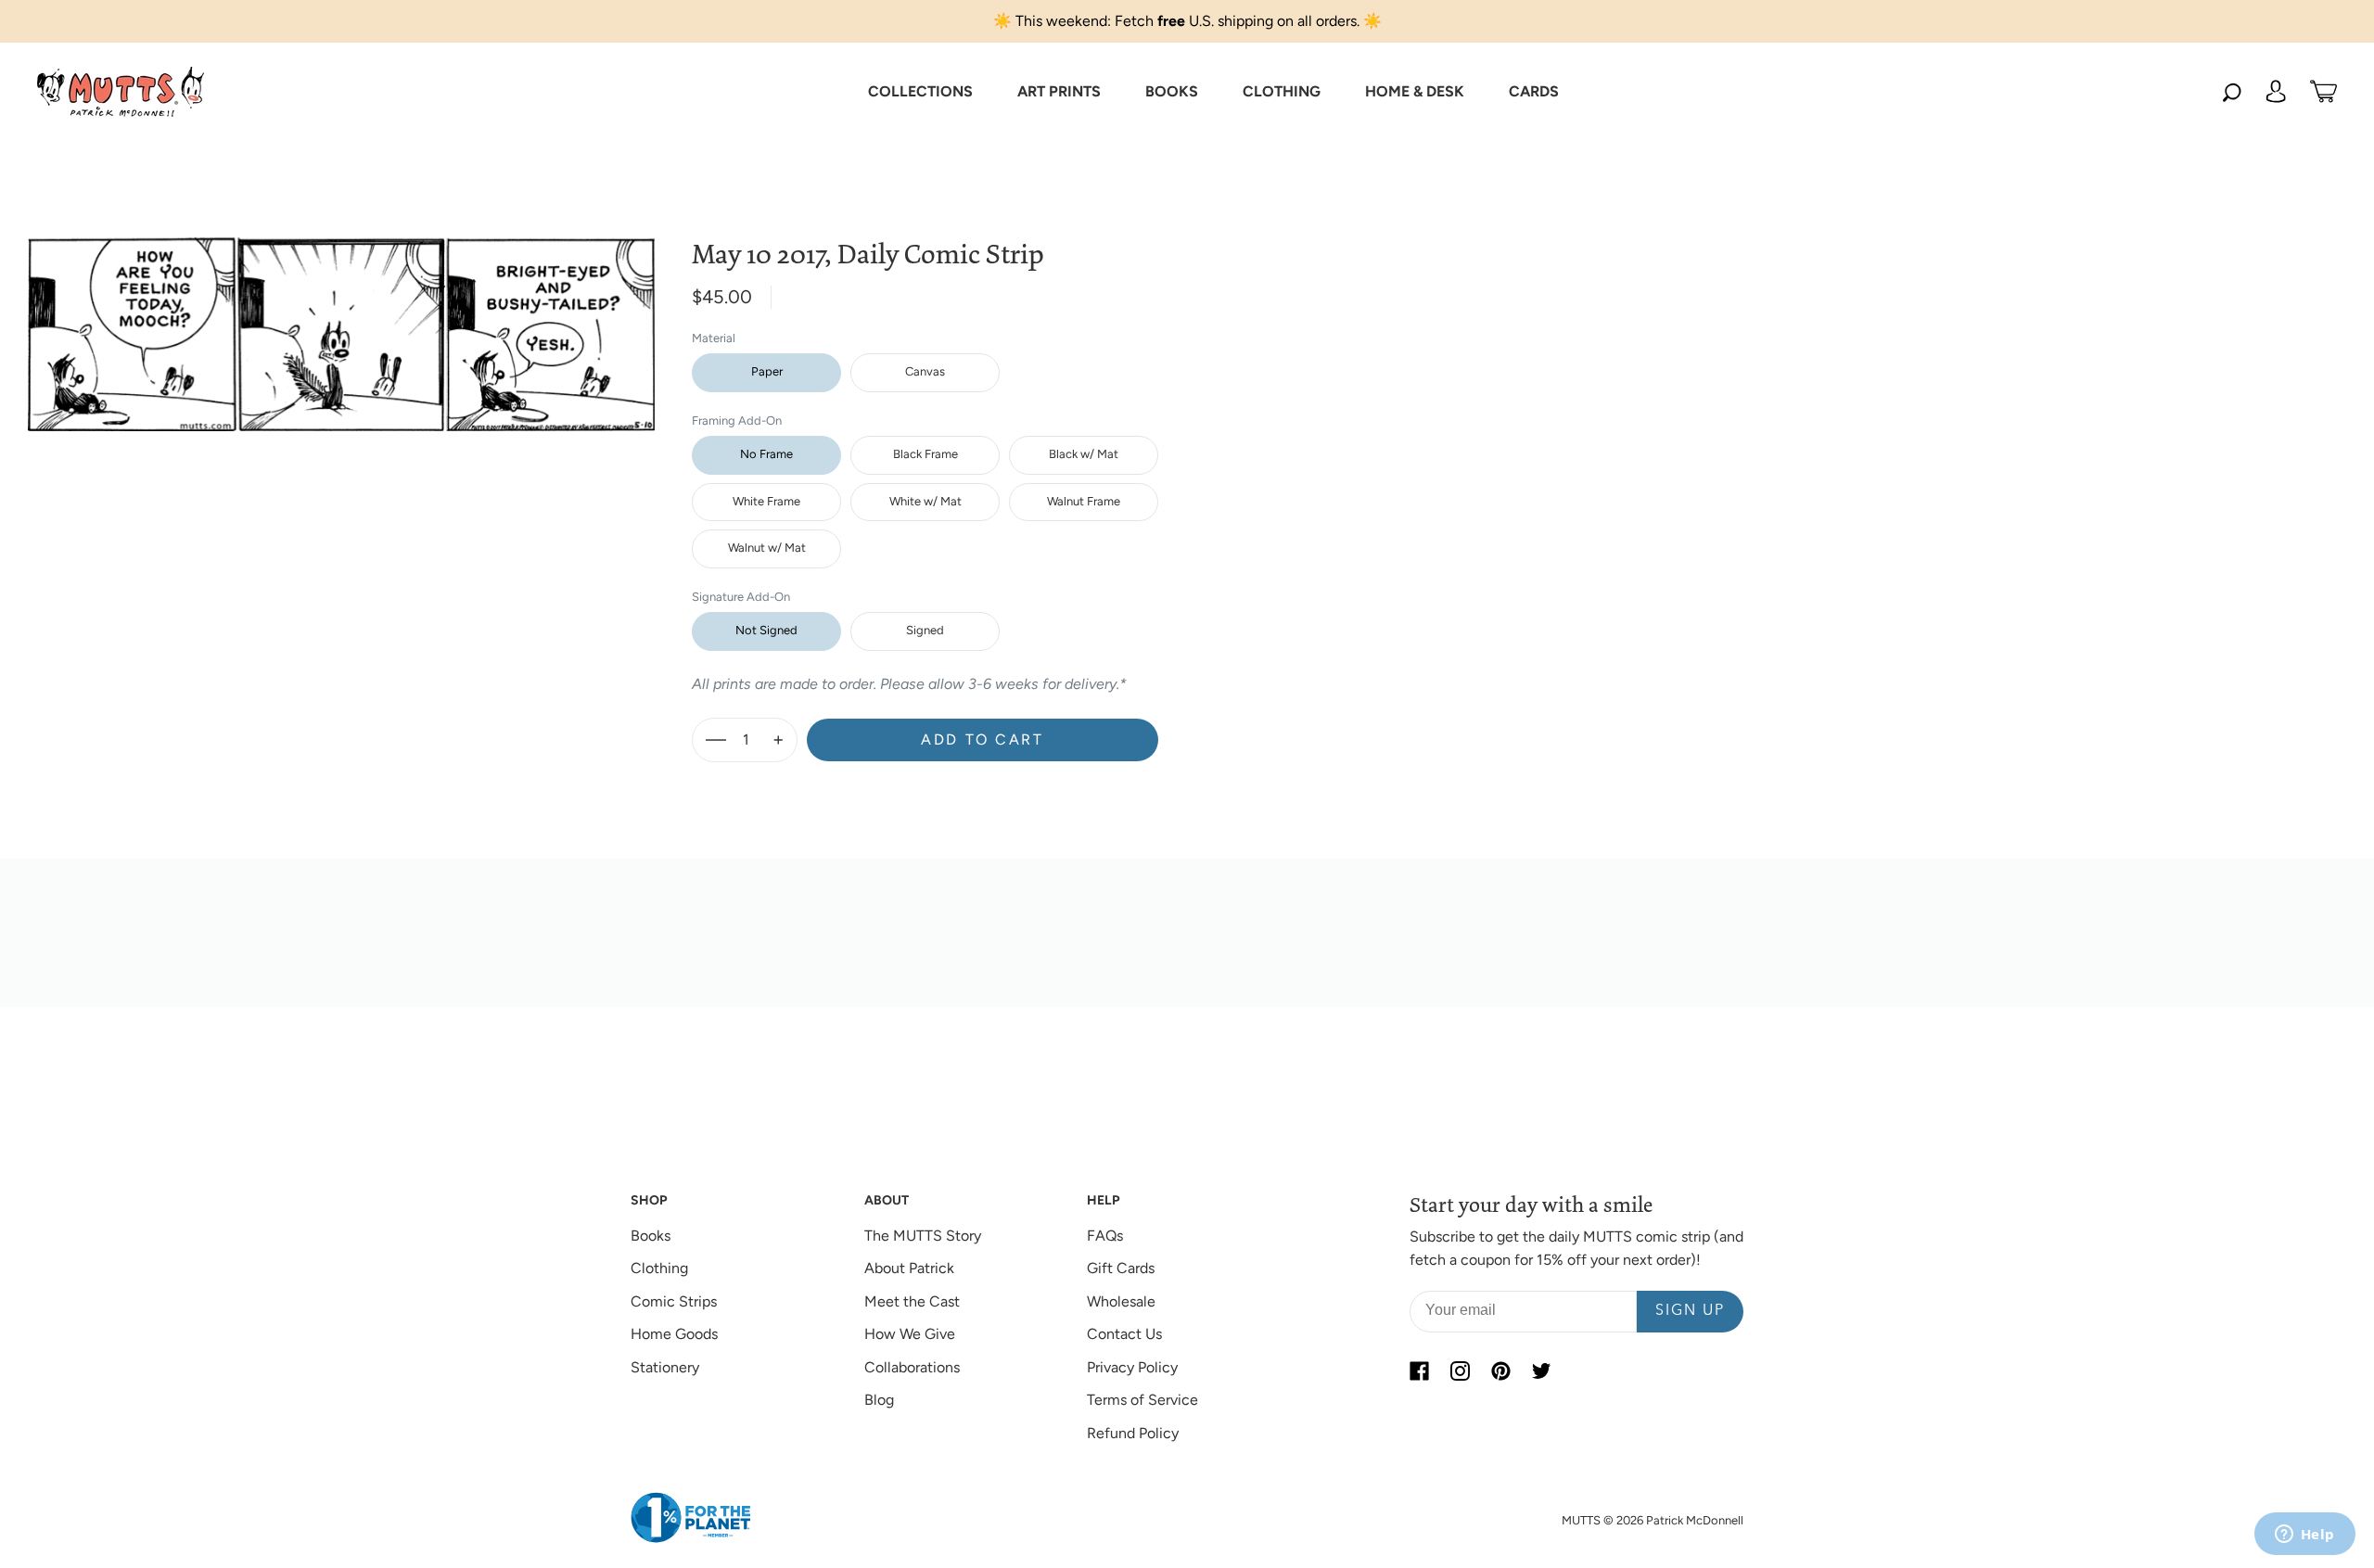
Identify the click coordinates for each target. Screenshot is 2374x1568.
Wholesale (1121, 1301)
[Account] (2276, 92)
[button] (920, 92)
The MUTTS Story (923, 1236)
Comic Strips (674, 1301)
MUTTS (1581, 1520)
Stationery (665, 1367)
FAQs (1105, 1236)
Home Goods (674, 1334)
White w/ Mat (925, 501)
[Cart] (2323, 92)
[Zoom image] (341, 319)
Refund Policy (1133, 1433)
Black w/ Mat (1084, 454)
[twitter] (1541, 1371)
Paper (767, 371)
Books (651, 1236)
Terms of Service (1142, 1400)
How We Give (910, 1334)
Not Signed (766, 630)
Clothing (659, 1268)
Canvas (925, 371)
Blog (879, 1400)
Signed (925, 630)
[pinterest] (1500, 1371)
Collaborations (912, 1367)
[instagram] (1460, 1371)
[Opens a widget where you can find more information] (2304, 1536)
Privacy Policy (1132, 1367)
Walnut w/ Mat (767, 548)
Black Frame (925, 454)
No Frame (766, 454)
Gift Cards (1121, 1268)
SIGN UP (1690, 1311)
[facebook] (1419, 1371)
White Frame (766, 501)
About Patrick (909, 1268)
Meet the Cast (912, 1301)
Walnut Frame (1084, 501)
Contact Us (1124, 1334)
